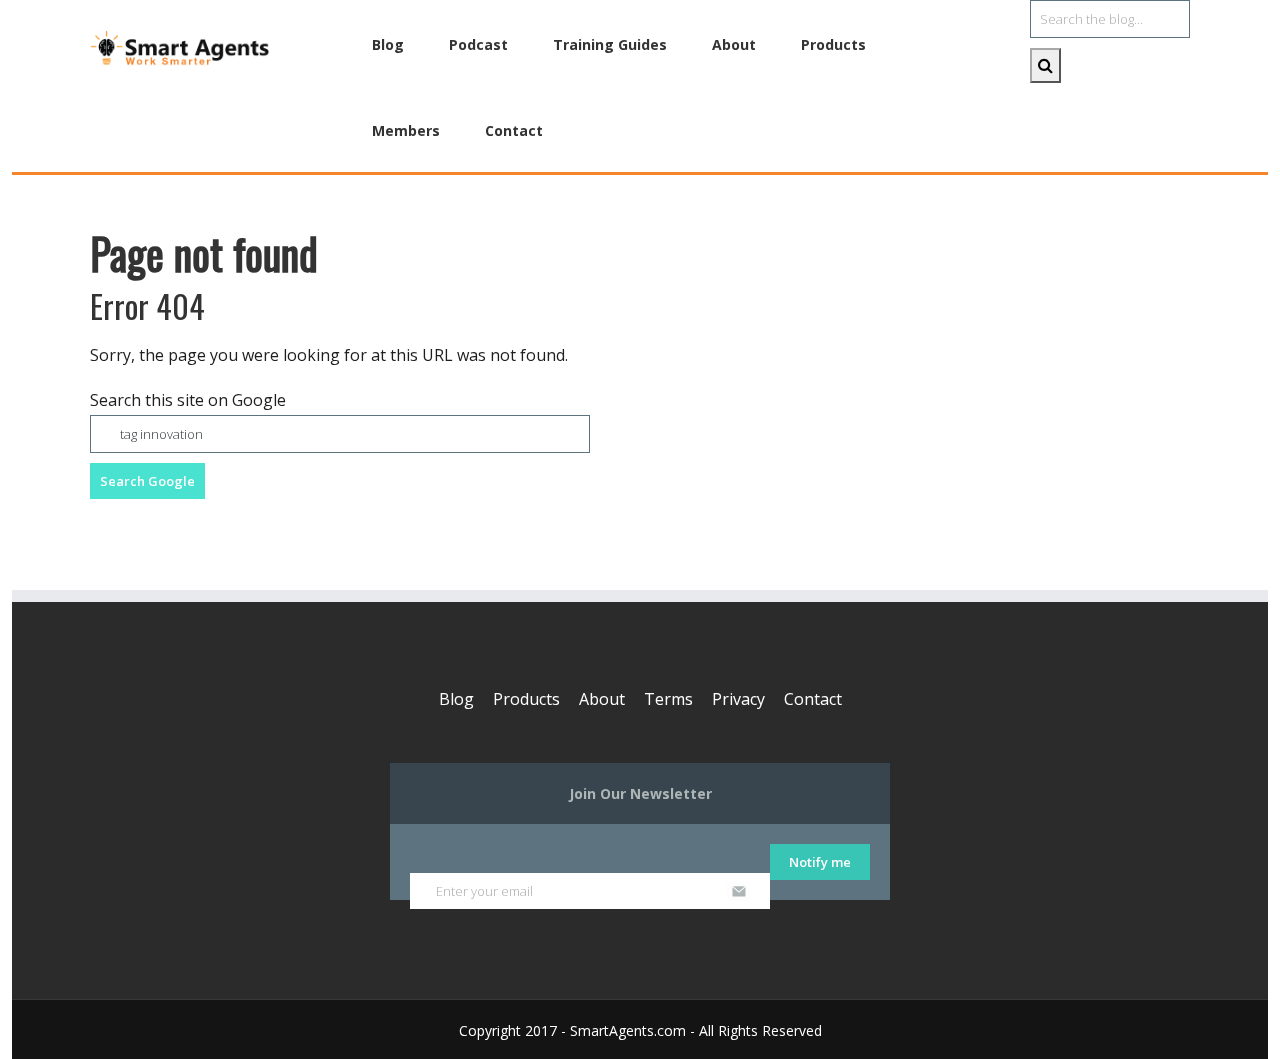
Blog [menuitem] (388, 44)
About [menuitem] (734, 44)
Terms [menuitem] (668, 699)
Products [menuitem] (833, 44)
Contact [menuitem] (514, 130)
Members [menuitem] (406, 130)
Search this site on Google (188, 400)
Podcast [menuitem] (478, 44)
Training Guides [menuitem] (610, 44)
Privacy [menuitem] (738, 699)
